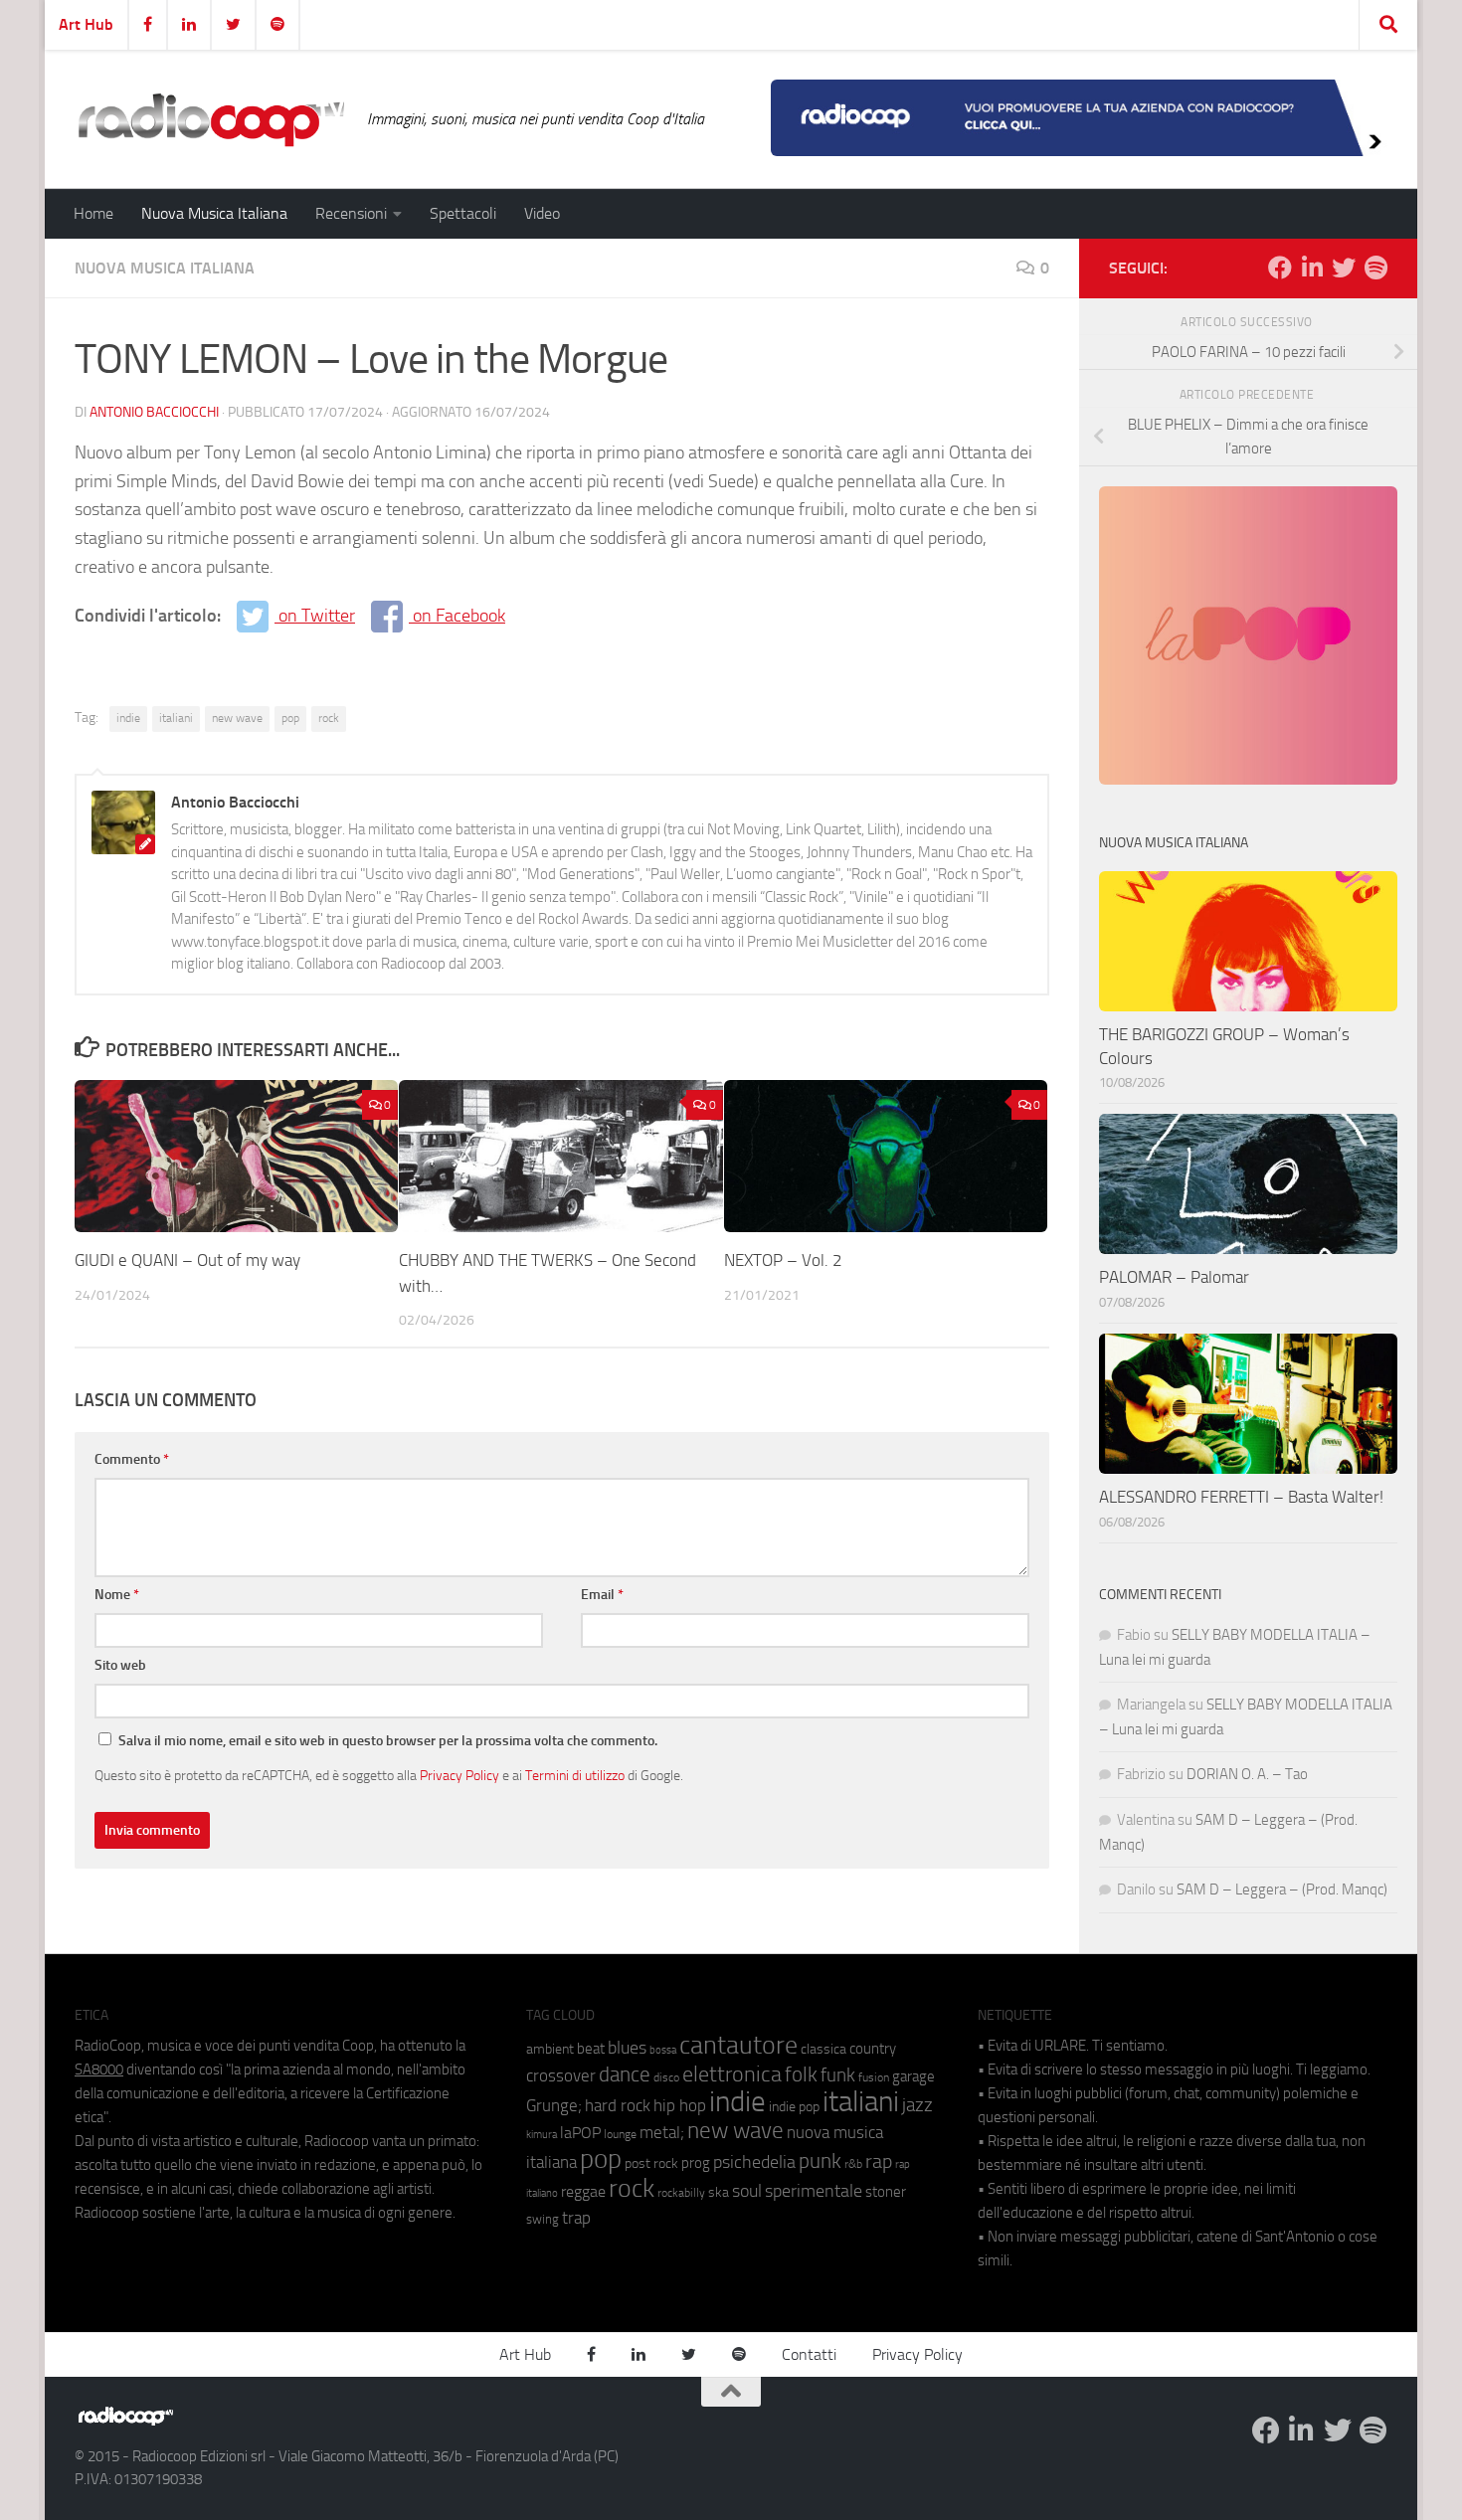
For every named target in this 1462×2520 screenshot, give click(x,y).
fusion (874, 2077)
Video (542, 213)
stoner (886, 2192)
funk (838, 2075)
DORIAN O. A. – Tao (1247, 1774)
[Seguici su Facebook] (1280, 268)
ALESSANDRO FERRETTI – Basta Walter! (1241, 1497)
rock (329, 718)
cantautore (738, 2045)
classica (823, 2049)
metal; (662, 2133)
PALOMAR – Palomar (1174, 1277)
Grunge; (554, 2106)
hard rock (618, 2106)
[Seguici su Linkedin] (1312, 268)
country (873, 2049)
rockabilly (681, 2193)
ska (719, 2192)
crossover (561, 2075)
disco (666, 2077)
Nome (117, 1595)
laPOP (580, 2133)
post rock (651, 2163)
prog (696, 2163)
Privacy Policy (459, 1775)
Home (93, 213)
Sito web (120, 1665)
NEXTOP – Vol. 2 (783, 1260)
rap (879, 2161)
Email (602, 1595)
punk (820, 2161)
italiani (176, 718)
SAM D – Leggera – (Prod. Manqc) (1282, 1890)
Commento (132, 1459)
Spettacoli (463, 213)
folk (801, 2074)
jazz (917, 2105)
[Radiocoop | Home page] (211, 119)
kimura (542, 2135)
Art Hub (86, 24)
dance (625, 2074)
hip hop (680, 2105)
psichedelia (754, 2162)
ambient (550, 2049)
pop (290, 718)
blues (627, 2048)
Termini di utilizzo (575, 1775)
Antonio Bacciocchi (154, 412)
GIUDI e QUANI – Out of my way (187, 1260)
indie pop (794, 2107)
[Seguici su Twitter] (1344, 268)
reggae (583, 2191)
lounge (620, 2134)
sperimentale (814, 2191)
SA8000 (99, 2070)
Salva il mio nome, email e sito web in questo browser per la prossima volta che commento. (388, 1741)
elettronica (732, 2074)
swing (543, 2219)
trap (576, 2218)
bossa (663, 2050)
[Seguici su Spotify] (1375, 268)
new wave (237, 718)
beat (591, 2049)
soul (747, 2191)
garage (914, 2076)
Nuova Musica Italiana (214, 213)
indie (128, 718)
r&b (853, 2163)
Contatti (809, 2354)
